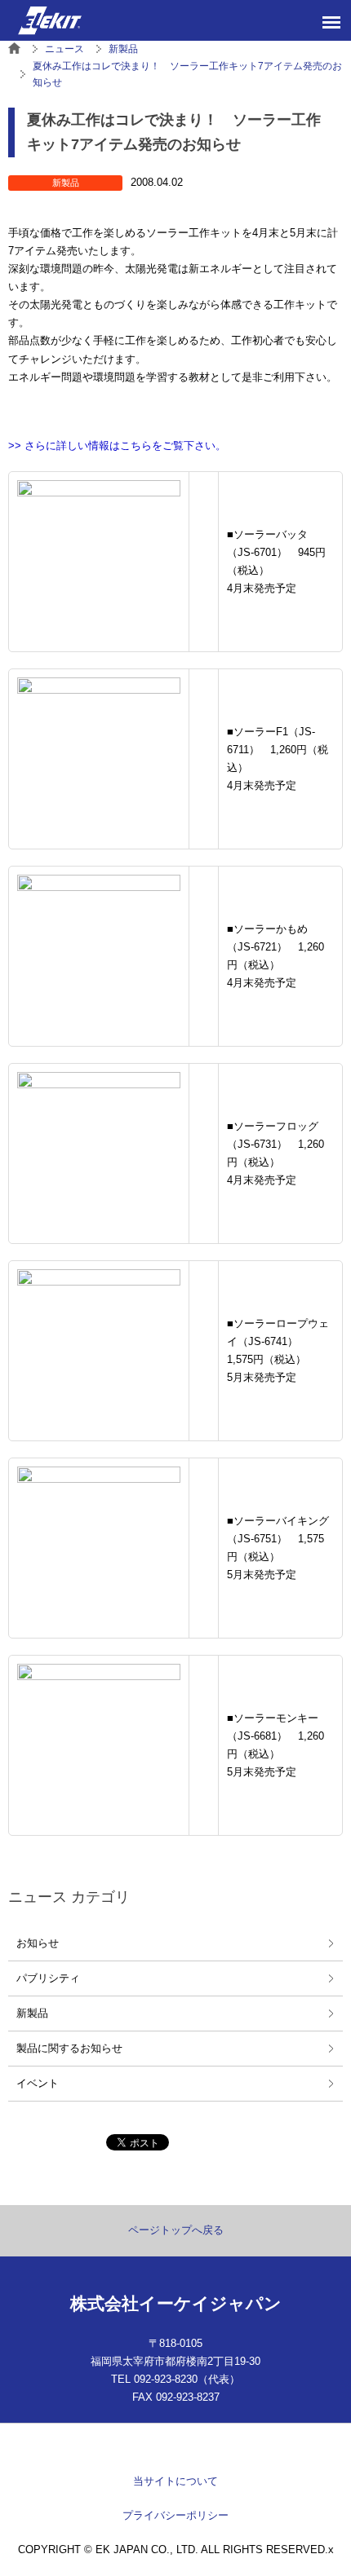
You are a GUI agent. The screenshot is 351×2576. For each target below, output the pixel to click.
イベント (38, 2083)
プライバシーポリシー (175, 2515)
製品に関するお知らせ (69, 2048)
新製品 (32, 2013)
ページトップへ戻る (176, 2230)
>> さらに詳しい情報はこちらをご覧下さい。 (117, 446)
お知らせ (38, 1943)
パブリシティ (48, 1978)
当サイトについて (175, 2481)
